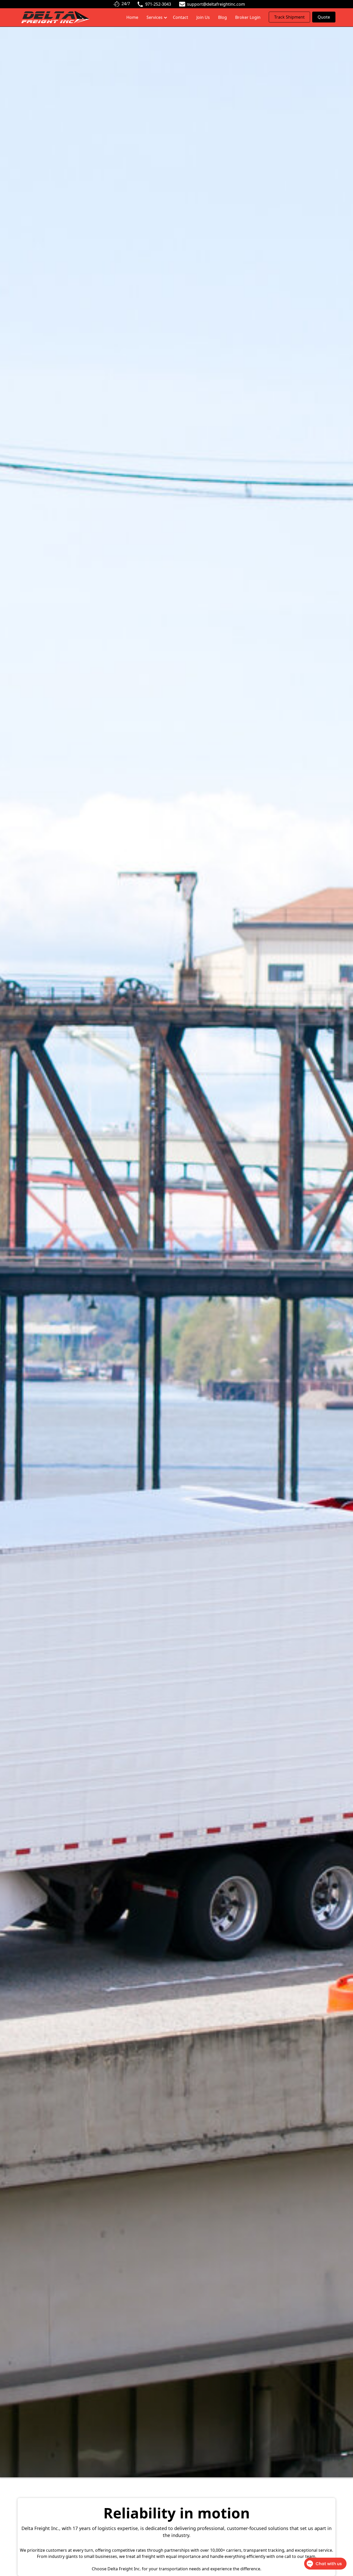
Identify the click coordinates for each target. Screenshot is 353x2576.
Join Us (203, 17)
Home (132, 17)
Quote (324, 17)
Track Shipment (289, 17)
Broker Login (248, 17)
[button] (156, 17)
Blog (222, 17)
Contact (181, 17)
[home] (55, 17)
